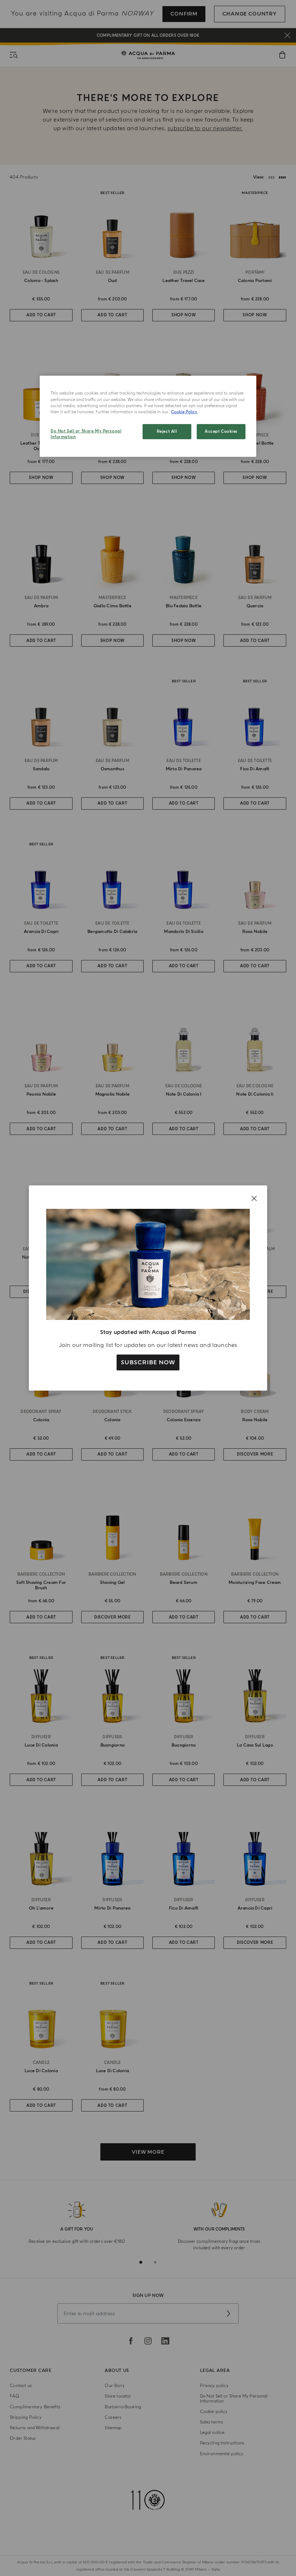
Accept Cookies (221, 431)
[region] (148, 416)
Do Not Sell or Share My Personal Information (86, 434)
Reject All (167, 431)
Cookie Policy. (184, 412)
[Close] (254, 1198)
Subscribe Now (148, 1362)
